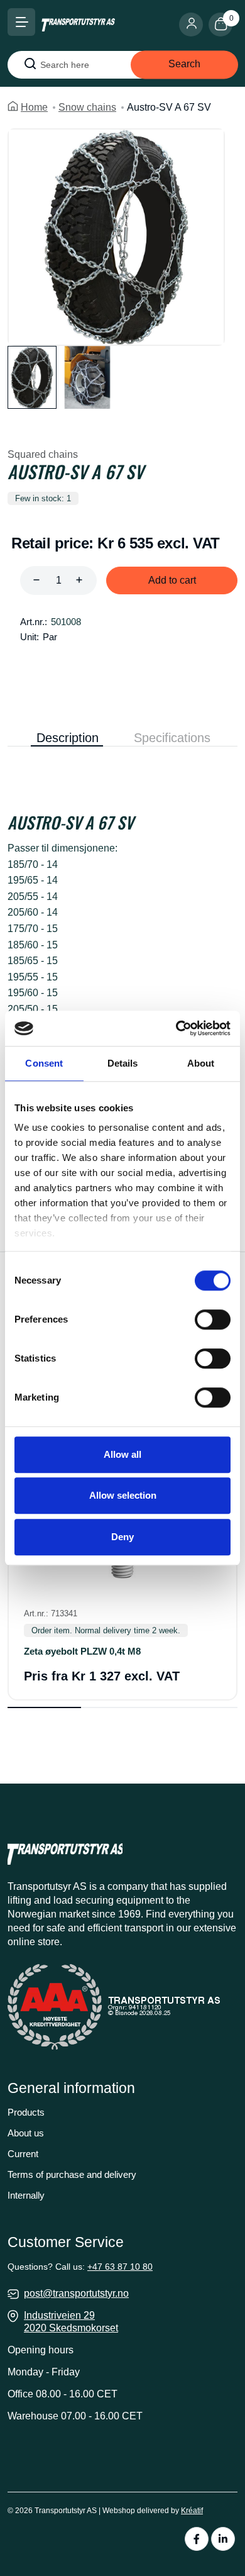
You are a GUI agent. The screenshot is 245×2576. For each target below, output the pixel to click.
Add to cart (172, 580)
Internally (26, 2195)
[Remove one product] (36, 580)
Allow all (122, 1454)
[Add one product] (79, 580)
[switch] (213, 1319)
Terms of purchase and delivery (72, 2174)
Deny (122, 1537)
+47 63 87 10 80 (120, 2267)
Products (26, 2112)
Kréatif (192, 2511)
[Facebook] (197, 2539)
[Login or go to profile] (194, 25)
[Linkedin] (223, 2539)
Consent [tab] (44, 1063)
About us (26, 2133)
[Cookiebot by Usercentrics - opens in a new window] (176, 1028)
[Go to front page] (78, 24)
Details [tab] (123, 1063)
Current (23, 2154)
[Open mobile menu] (21, 22)
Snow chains (87, 107)
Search (184, 64)
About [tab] (201, 1063)
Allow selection (123, 1495)
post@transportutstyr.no (76, 2293)
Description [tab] (68, 738)
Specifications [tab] (172, 738)
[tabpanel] (122, 955)
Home (34, 107)
